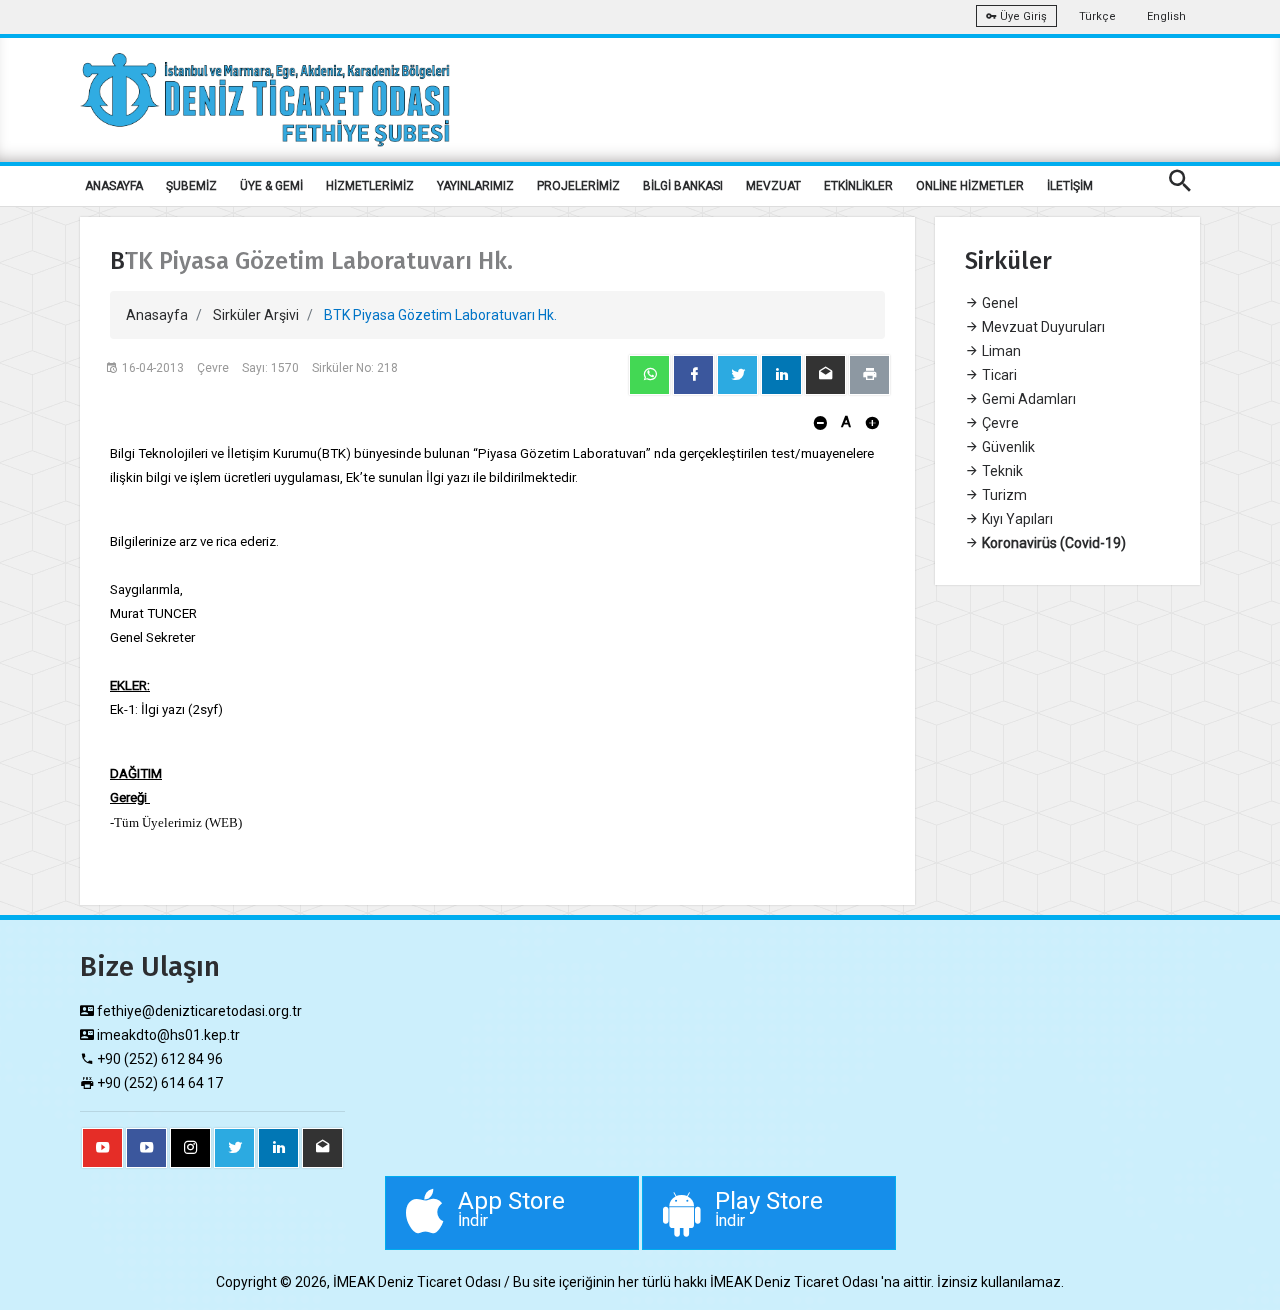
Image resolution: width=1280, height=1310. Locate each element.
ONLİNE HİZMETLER (970, 186)
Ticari (998, 375)
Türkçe (1097, 16)
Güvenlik (1007, 447)
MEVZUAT (773, 186)
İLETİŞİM (1070, 186)
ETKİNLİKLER (858, 186)
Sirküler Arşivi (256, 315)
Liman (1000, 351)
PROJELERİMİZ (578, 186)
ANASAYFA (114, 186)
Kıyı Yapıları (1016, 519)
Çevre (999, 423)
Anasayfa (157, 315)
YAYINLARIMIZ (475, 186)
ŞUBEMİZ (191, 186)
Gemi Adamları (1027, 399)
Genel (998, 303)
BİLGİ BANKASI (683, 186)
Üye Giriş (1022, 16)
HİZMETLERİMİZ (370, 186)
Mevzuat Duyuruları (1042, 327)
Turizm (1003, 495)
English (1166, 16)
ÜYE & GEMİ (271, 186)
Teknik (1001, 471)
